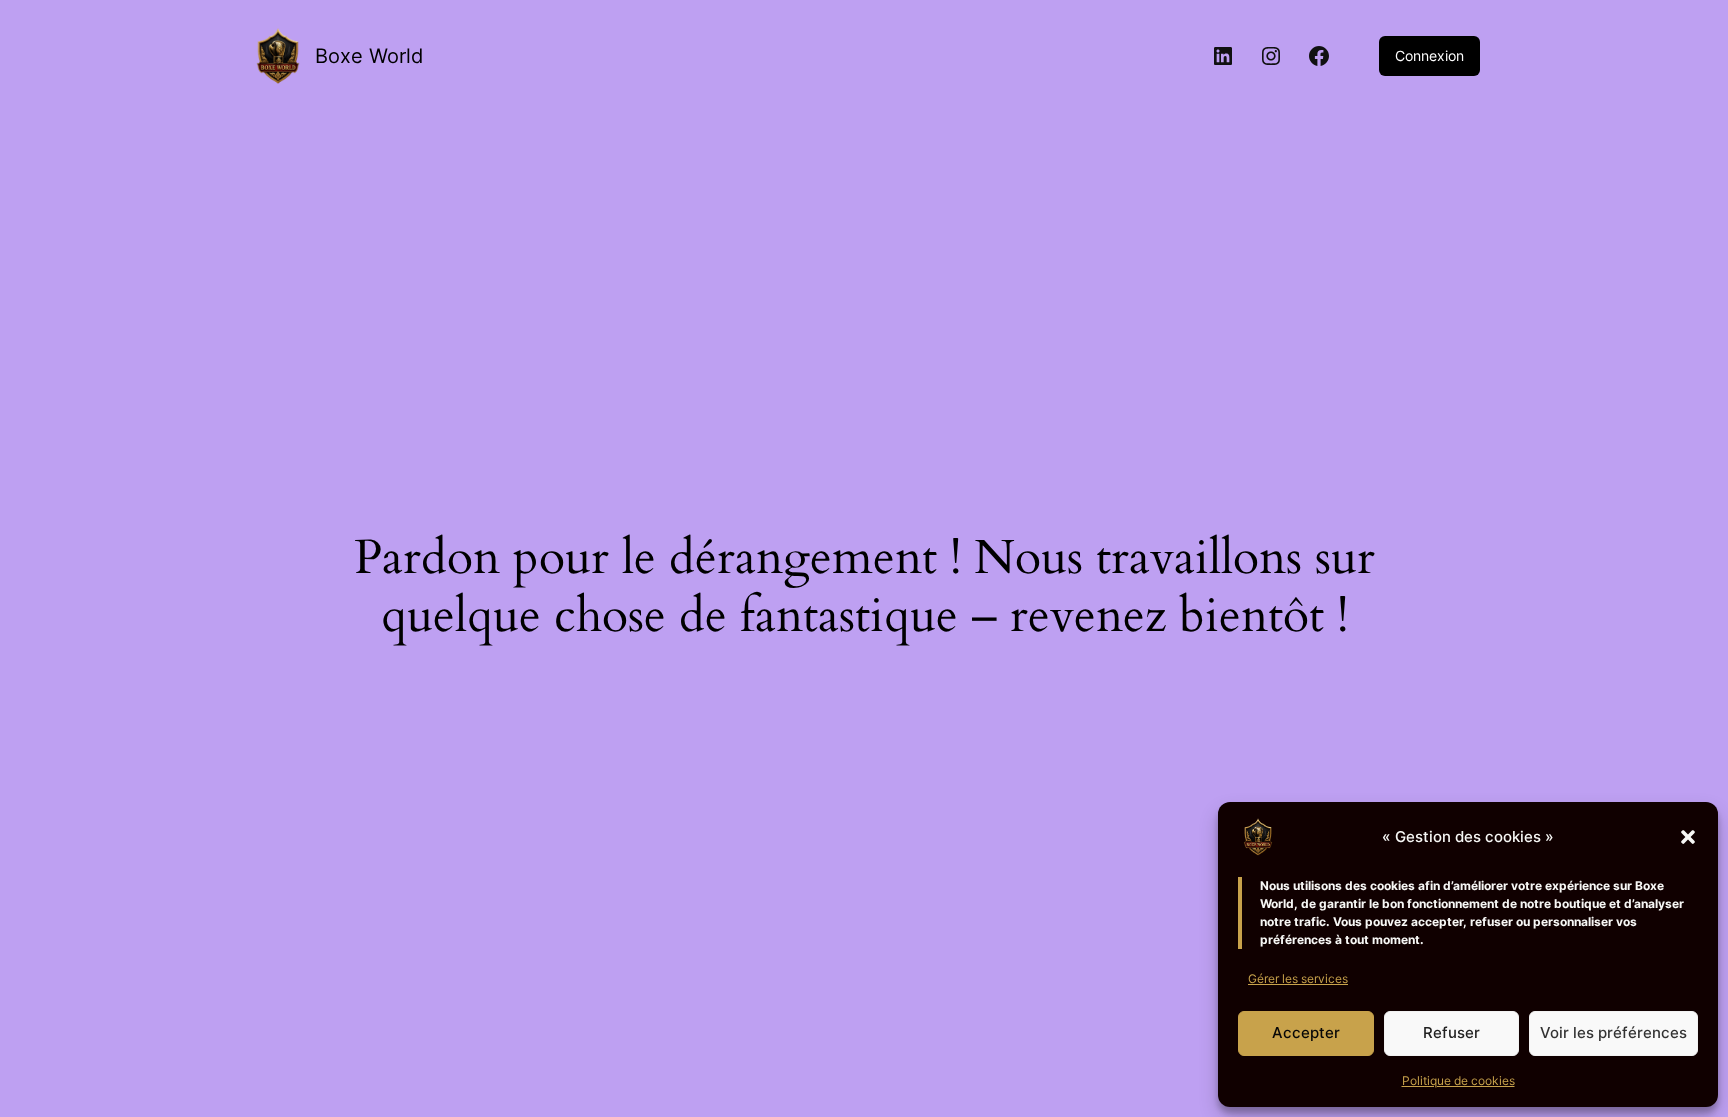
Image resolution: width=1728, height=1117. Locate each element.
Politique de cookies (1458, 1080)
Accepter (1306, 1032)
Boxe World (369, 56)
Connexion (1429, 55)
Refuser (1451, 1032)
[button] (1688, 837)
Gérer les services (1298, 978)
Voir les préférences (1613, 1032)
